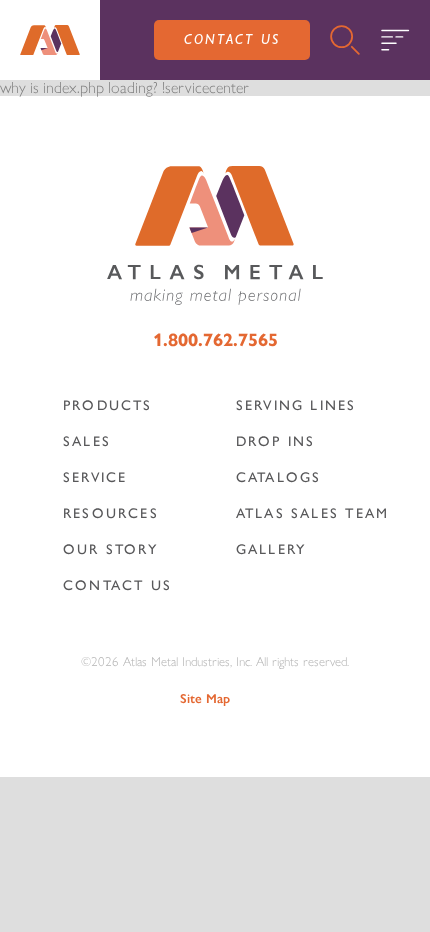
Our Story (110, 549)
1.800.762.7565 (215, 340)
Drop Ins (276, 441)
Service (95, 477)
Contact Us (232, 39)
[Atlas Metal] (50, 40)
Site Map (205, 698)
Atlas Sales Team (313, 513)
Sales (87, 441)
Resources (111, 513)
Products (108, 405)
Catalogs (279, 477)
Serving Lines (296, 405)
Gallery (271, 549)
